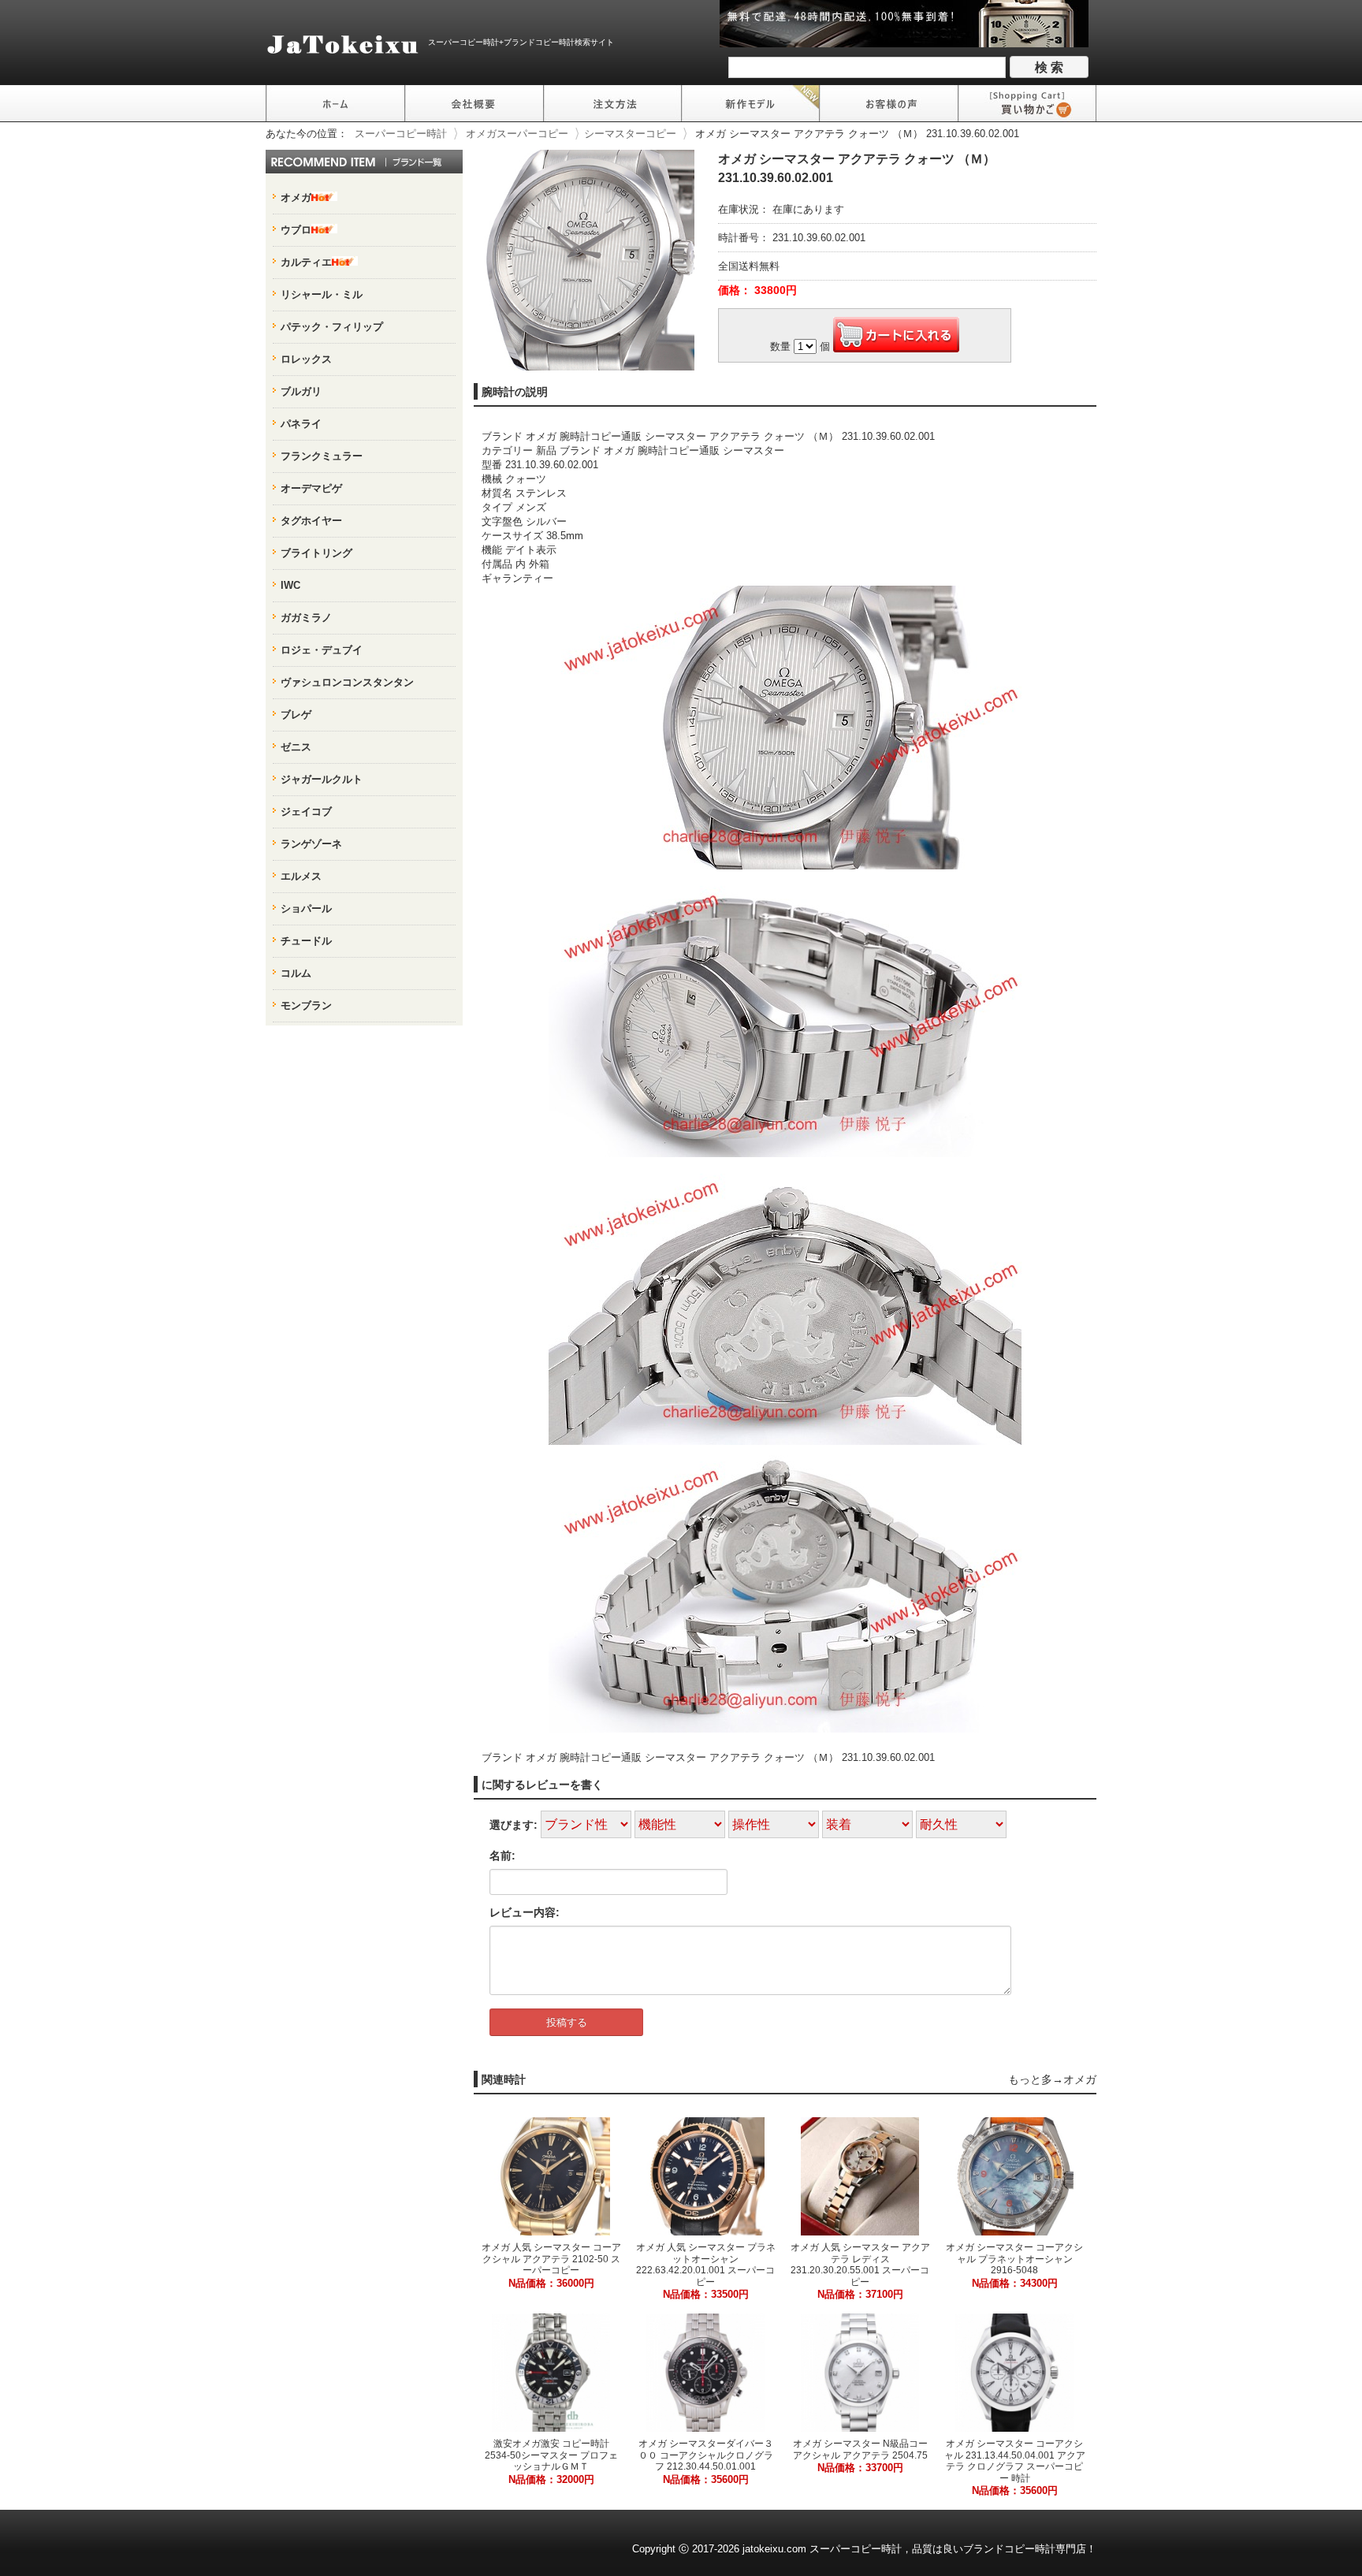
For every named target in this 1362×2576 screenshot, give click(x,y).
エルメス (301, 876)
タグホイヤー (311, 521)
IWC (290, 585)
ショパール (306, 908)
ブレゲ (296, 715)
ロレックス (306, 359)
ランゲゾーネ (311, 844)
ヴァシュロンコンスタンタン (347, 682)
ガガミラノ (306, 618)
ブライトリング (316, 553)
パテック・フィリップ (332, 327)
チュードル (306, 941)
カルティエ (306, 262)
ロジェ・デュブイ (322, 650)
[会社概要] (474, 103)
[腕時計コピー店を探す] (335, 103)
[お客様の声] (889, 103)
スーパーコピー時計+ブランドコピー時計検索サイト (521, 42)
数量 (780, 346)
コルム (296, 973)
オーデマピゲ (311, 488)
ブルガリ (301, 391)
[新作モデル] (751, 103)
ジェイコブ (306, 812)
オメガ (1080, 2079)
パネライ (301, 424)
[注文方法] (612, 103)
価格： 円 (757, 290)
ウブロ (296, 230)
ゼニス (296, 747)
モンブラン (306, 1005)
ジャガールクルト (322, 779)
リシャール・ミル (322, 294)
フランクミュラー (322, 456)
